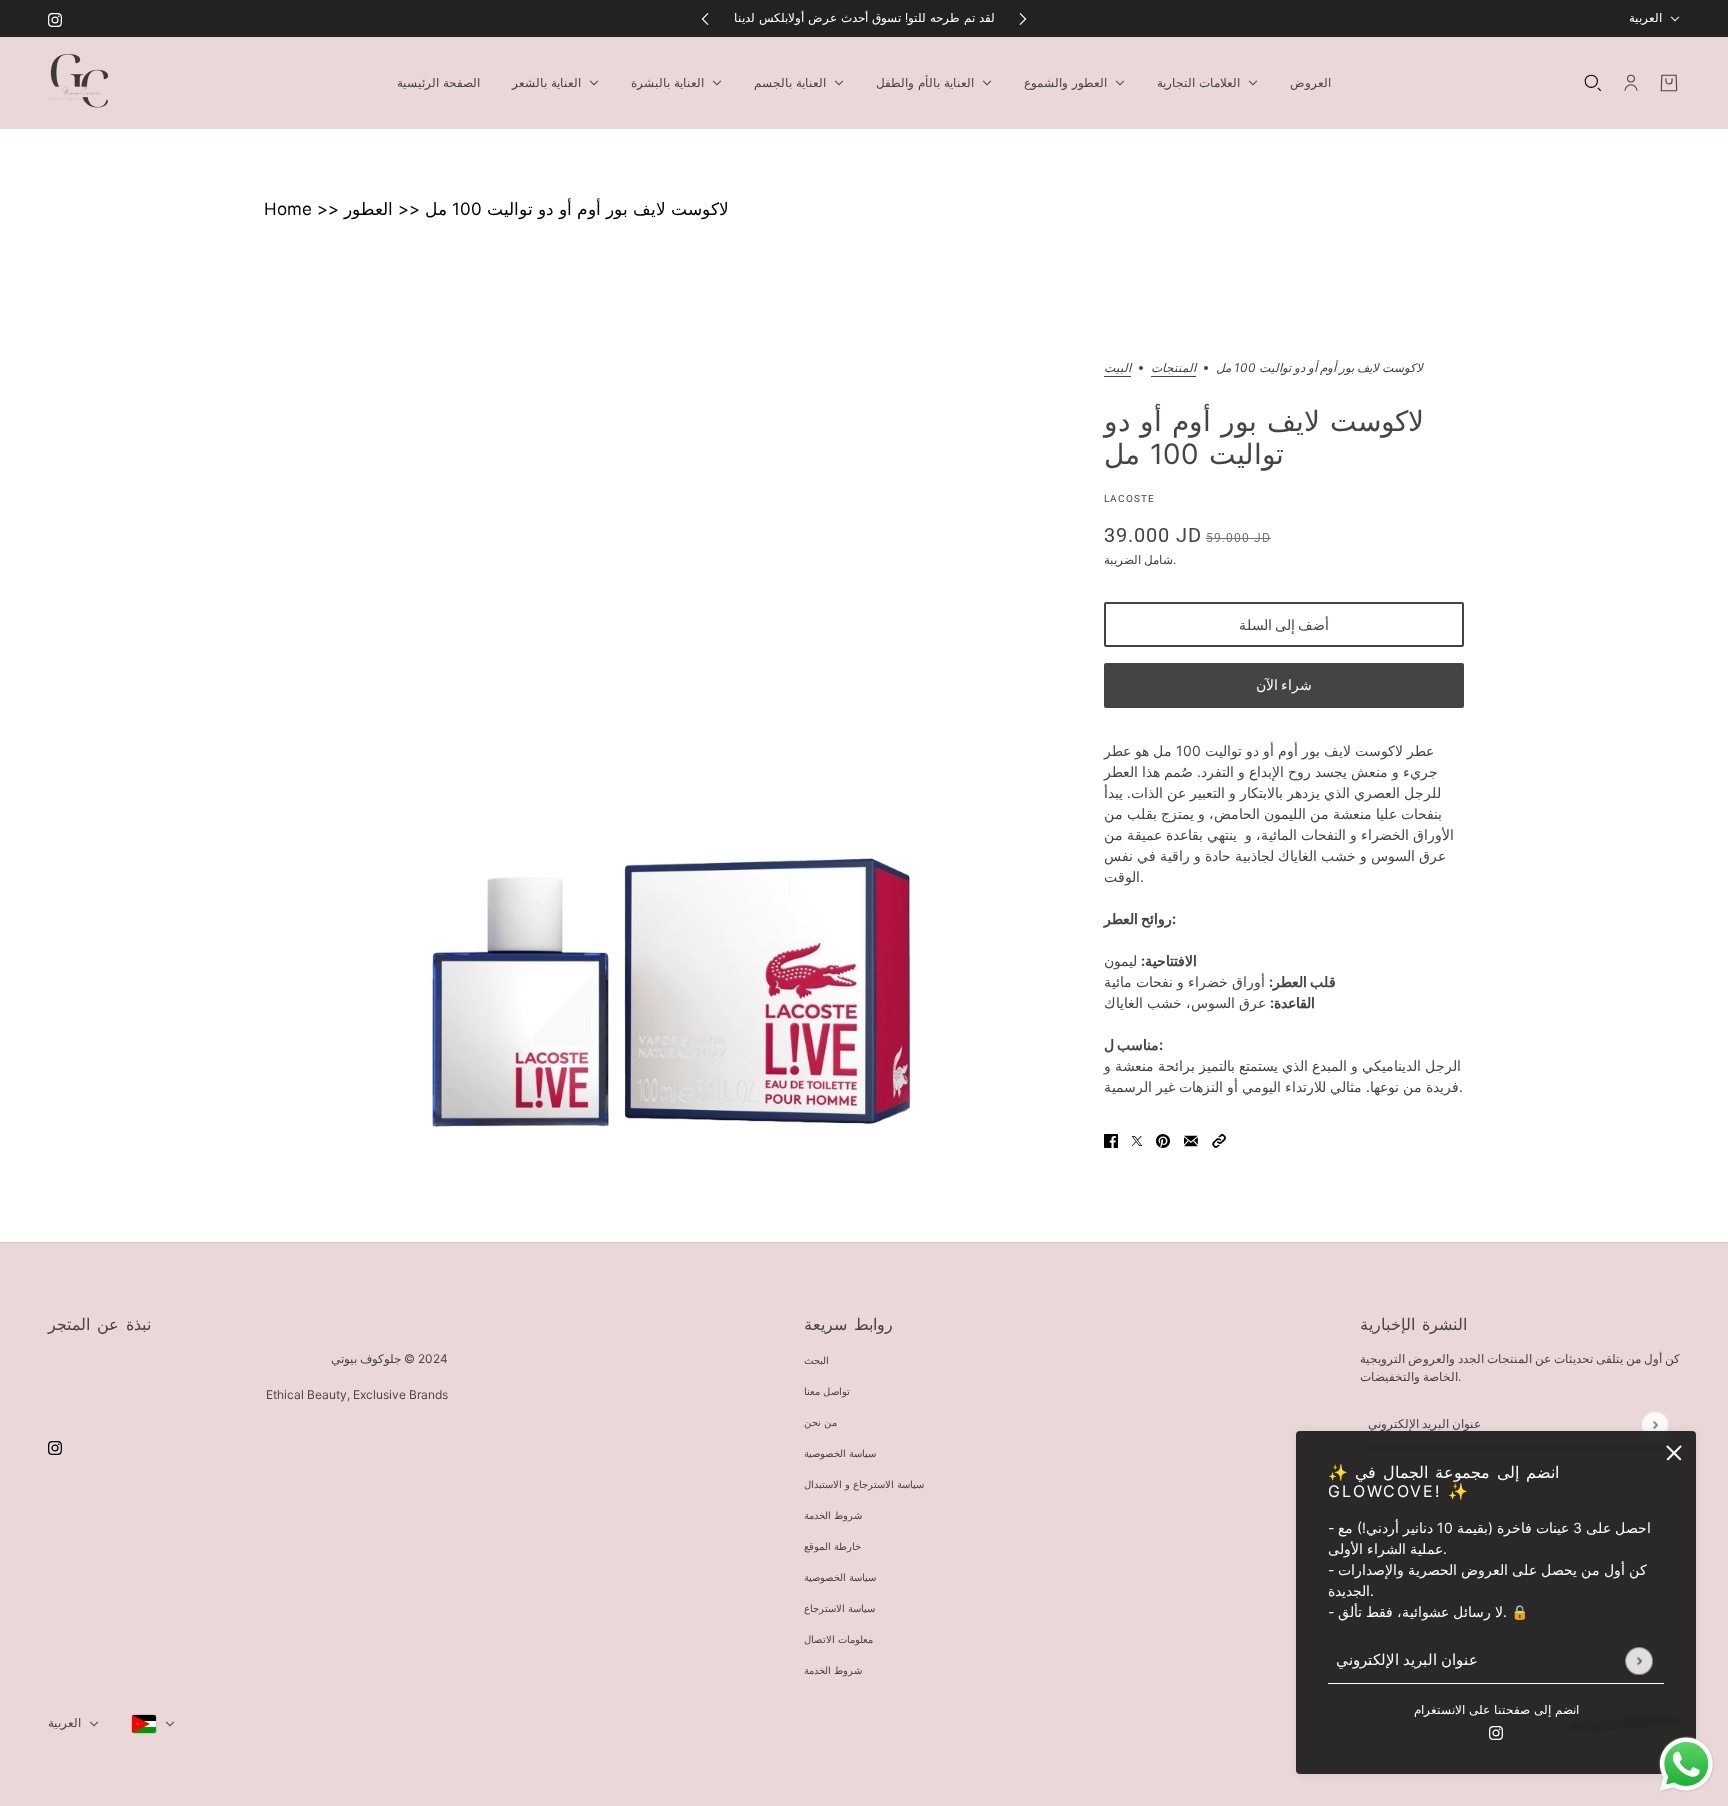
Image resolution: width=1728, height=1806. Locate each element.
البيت (1117, 368)
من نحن (820, 1422)
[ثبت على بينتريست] (1163, 1139)
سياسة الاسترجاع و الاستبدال (864, 1484)
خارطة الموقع (832, 1546)
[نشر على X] (1137, 1139)
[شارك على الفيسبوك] (1111, 1139)
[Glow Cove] (78, 83)
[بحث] (1593, 83)
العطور (368, 209)
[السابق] (705, 18)
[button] (1219, 1139)
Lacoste (1129, 498)
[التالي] (1023, 18)
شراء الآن (1284, 685)
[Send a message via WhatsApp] (1686, 1764)
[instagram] (55, 18)
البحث (816, 1360)
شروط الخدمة (833, 1515)
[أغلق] (1674, 1453)
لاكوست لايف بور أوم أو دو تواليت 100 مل (577, 209)
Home (288, 209)
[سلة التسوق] (1669, 83)
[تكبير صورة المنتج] (668, 766)
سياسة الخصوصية (840, 1453)
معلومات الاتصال (838, 1639)
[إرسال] (1638, 1660)
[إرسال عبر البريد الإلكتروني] (1191, 1139)
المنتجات (1173, 368)
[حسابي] (1631, 83)
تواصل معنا (827, 1391)
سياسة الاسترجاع (839, 1608)
